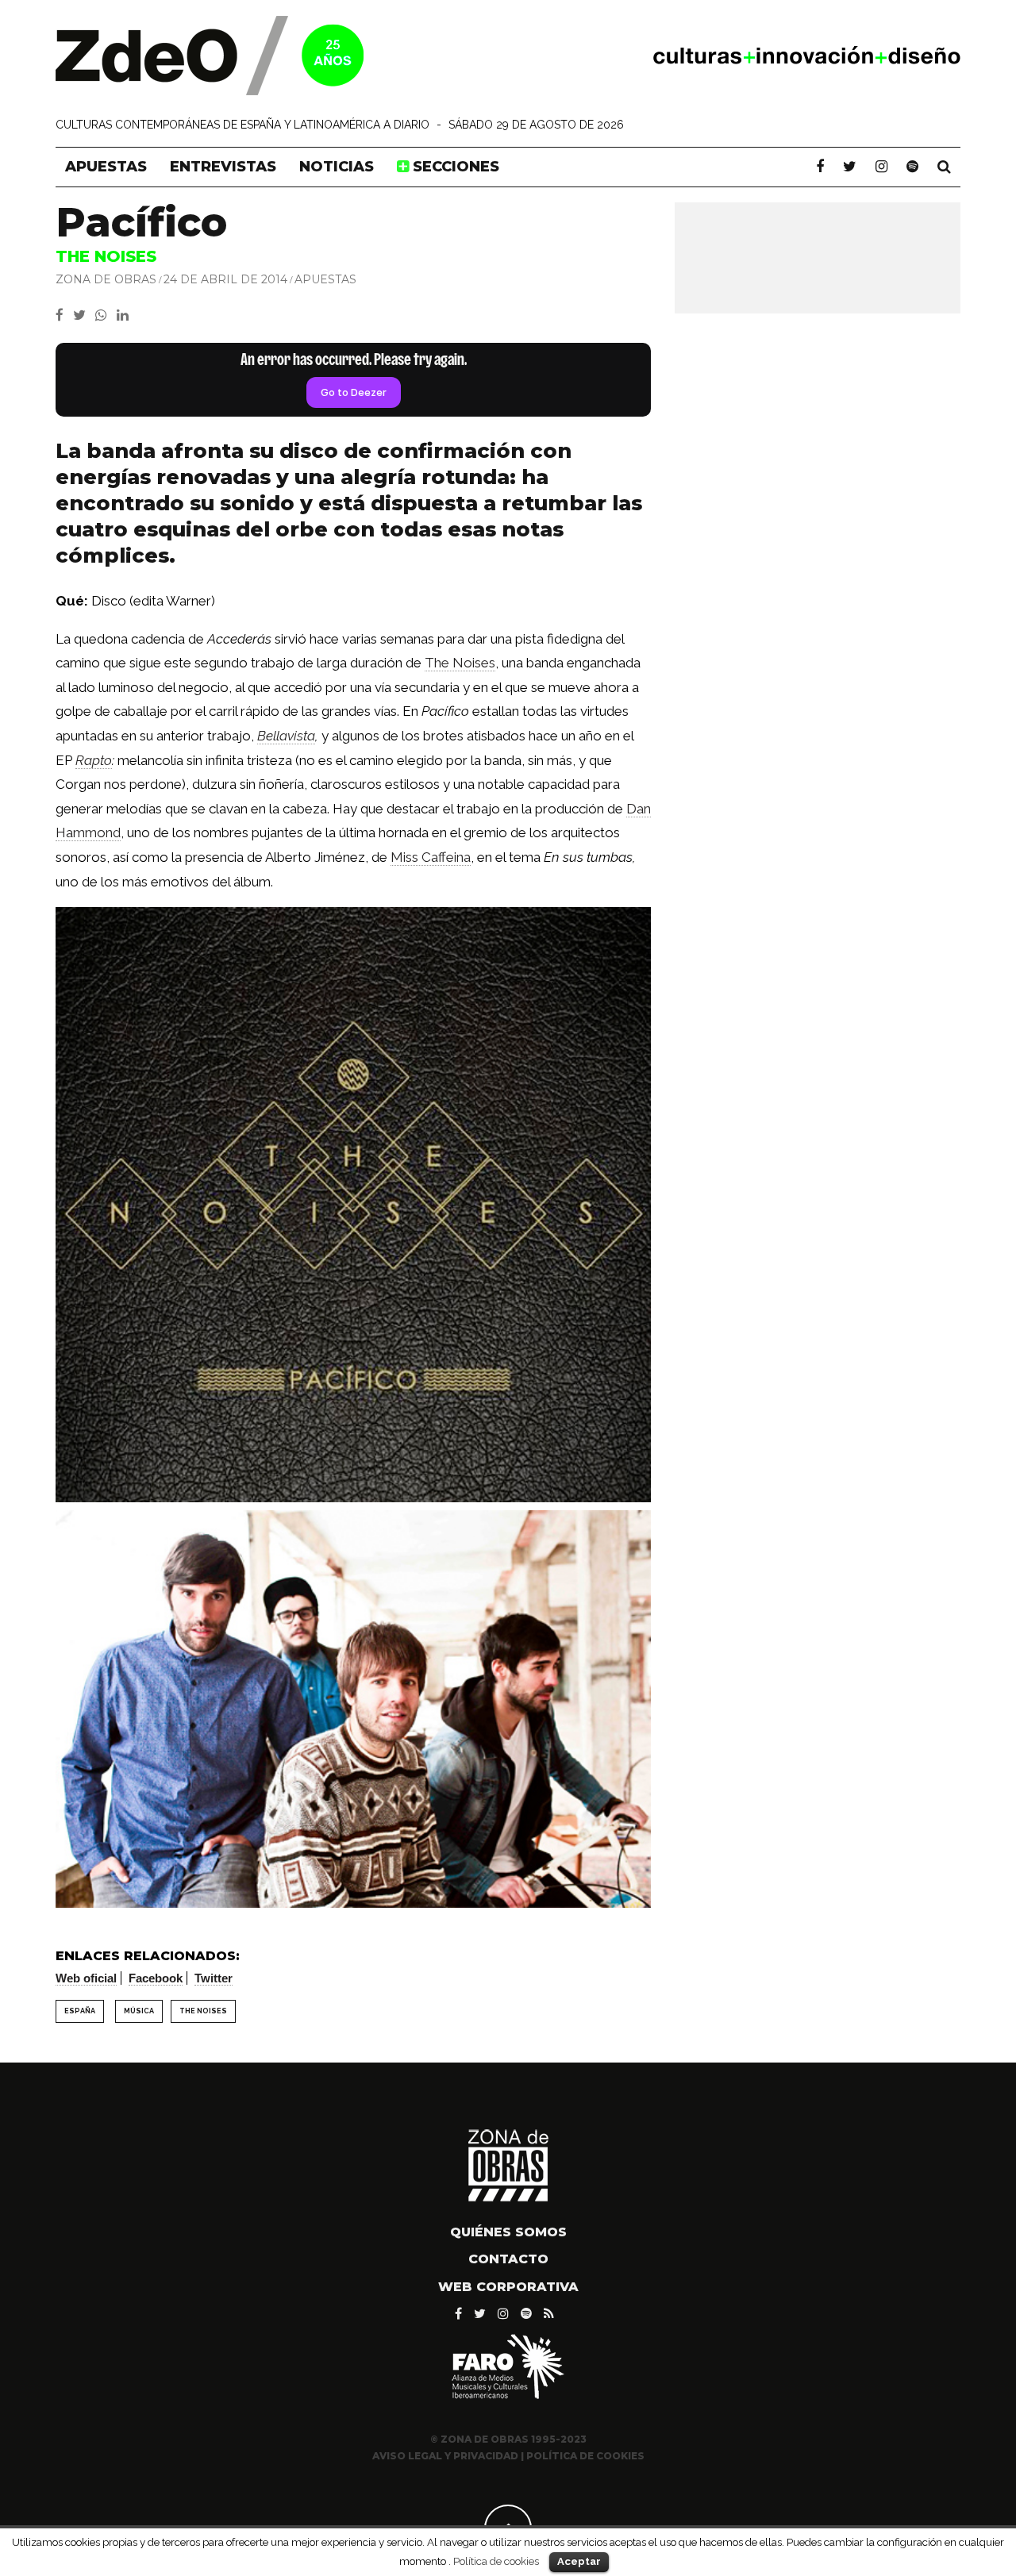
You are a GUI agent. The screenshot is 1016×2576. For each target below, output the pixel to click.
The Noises (460, 663)
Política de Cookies (585, 2456)
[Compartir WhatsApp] (104, 315)
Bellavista (286, 736)
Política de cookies (496, 2561)
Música (139, 2011)
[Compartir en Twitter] (84, 315)
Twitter (214, 1978)
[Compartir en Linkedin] (126, 315)
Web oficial (86, 1978)
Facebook (156, 1978)
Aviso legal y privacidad (445, 2456)
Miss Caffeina (431, 857)
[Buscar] (944, 167)
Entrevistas (223, 167)
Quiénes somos (508, 2232)
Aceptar (579, 2561)
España (80, 2011)
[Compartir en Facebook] (64, 315)
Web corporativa (508, 2287)
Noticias (337, 167)
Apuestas (106, 167)
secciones (454, 167)
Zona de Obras (106, 279)
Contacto (508, 2259)
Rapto (94, 760)
